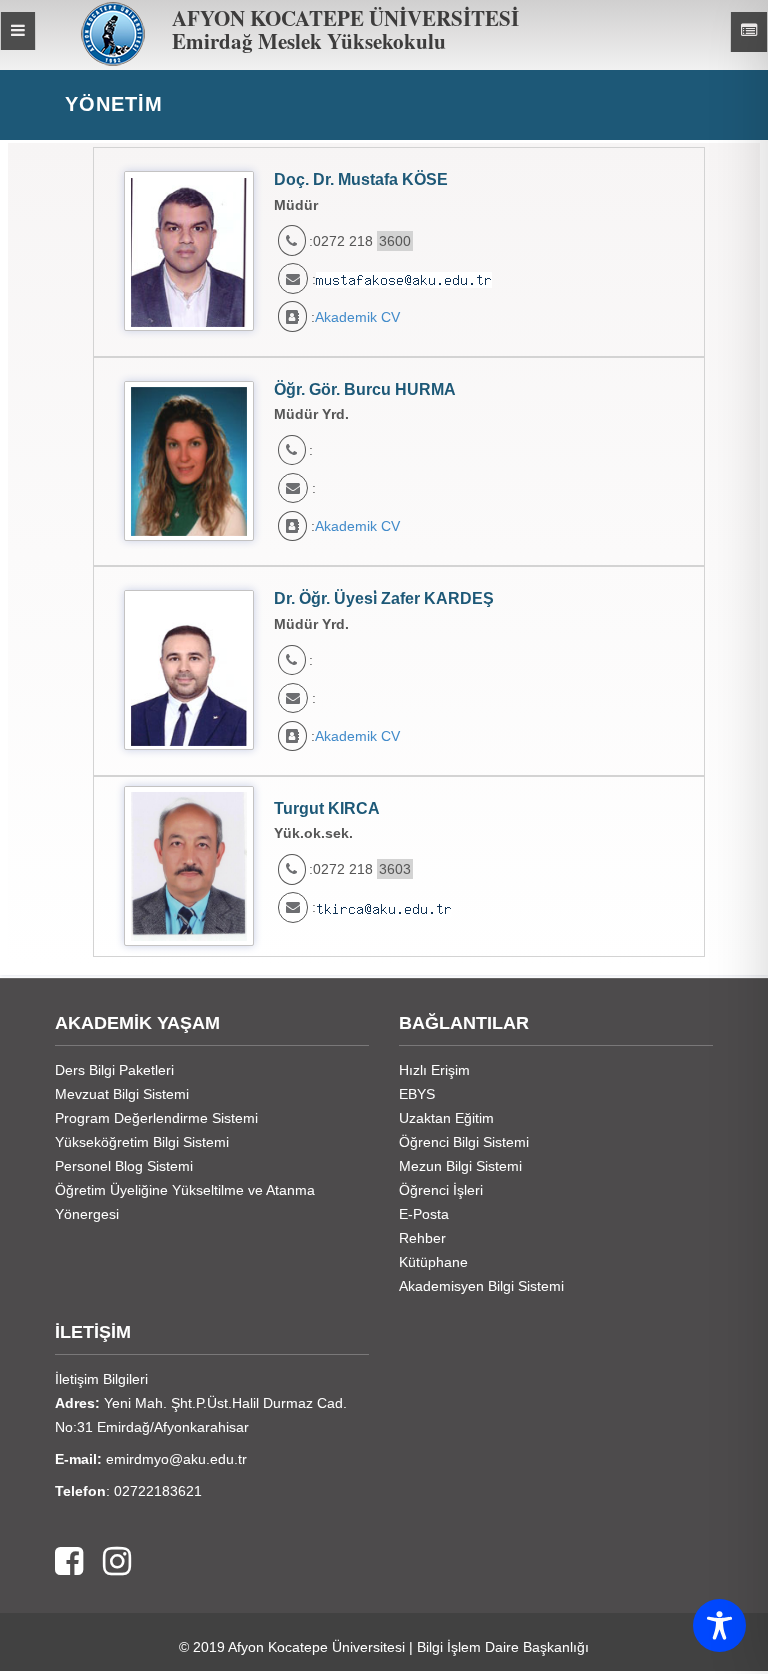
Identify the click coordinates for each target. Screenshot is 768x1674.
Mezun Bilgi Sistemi (460, 1166)
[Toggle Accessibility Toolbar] (719, 1625)
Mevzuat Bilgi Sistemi (122, 1094)
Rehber (422, 1238)
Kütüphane (433, 1262)
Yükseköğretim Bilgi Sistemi (142, 1142)
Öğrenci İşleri (441, 1190)
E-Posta (424, 1214)
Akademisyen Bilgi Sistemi (481, 1286)
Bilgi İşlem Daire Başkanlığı (503, 1647)
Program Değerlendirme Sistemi (156, 1118)
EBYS (417, 1094)
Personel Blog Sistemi (124, 1166)
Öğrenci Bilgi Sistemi (464, 1142)
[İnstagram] (107, 1562)
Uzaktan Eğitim (446, 1118)
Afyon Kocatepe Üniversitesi (316, 1647)
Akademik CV (357, 317)
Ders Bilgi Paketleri (114, 1070)
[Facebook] (69, 1562)
